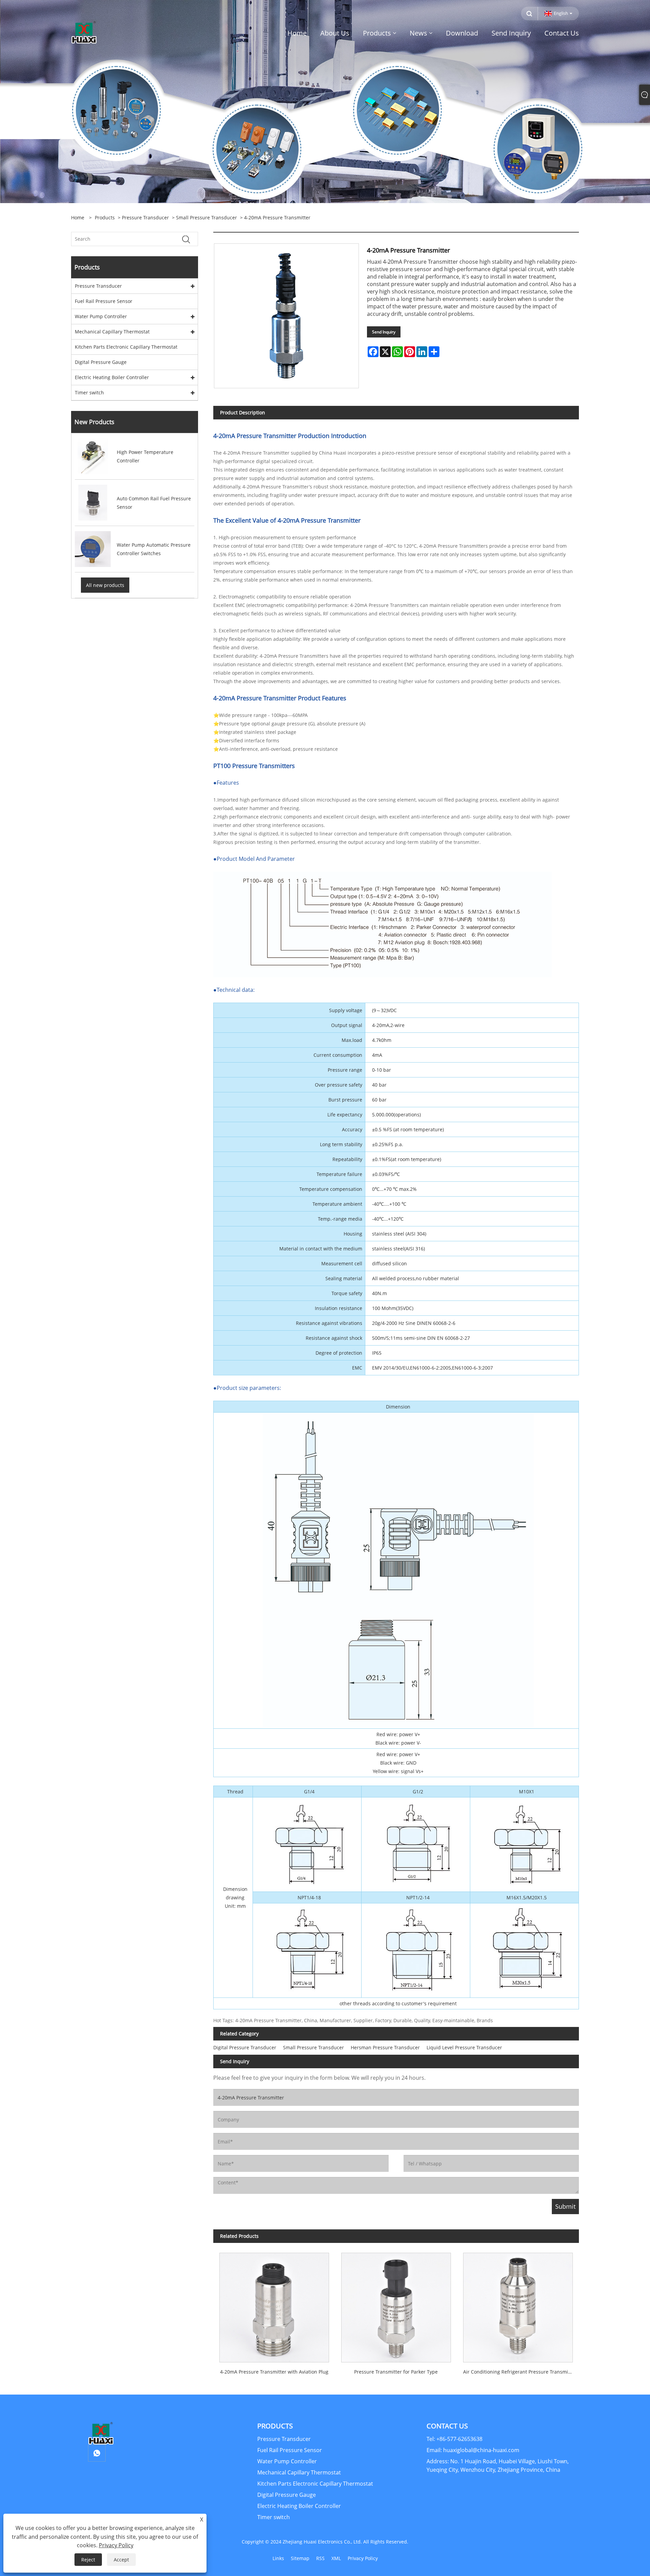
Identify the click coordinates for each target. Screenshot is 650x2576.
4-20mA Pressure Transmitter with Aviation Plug (274, 2372)
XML (336, 2558)
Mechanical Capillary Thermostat (112, 332)
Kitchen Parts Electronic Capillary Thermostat (126, 347)
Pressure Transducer (145, 217)
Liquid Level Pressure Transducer (464, 2047)
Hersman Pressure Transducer (385, 2047)
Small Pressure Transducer (207, 217)
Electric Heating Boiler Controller (112, 377)
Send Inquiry (384, 332)
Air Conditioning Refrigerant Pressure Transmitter (520, 2372)
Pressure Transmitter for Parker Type (396, 2372)
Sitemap (300, 2558)
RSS (320, 2558)
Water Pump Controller (101, 316)
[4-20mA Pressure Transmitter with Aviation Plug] (274, 2305)
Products (105, 217)
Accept (121, 2560)
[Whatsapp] (97, 2453)
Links (278, 2558)
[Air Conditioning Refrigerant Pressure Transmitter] (518, 2305)
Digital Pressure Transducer (245, 2047)
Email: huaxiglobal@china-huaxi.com (473, 2450)
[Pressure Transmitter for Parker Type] (396, 2305)
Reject (88, 2560)
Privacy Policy (363, 2558)
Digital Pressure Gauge (101, 362)
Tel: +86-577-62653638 (454, 2439)
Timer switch (89, 392)
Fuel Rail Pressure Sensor (104, 301)
